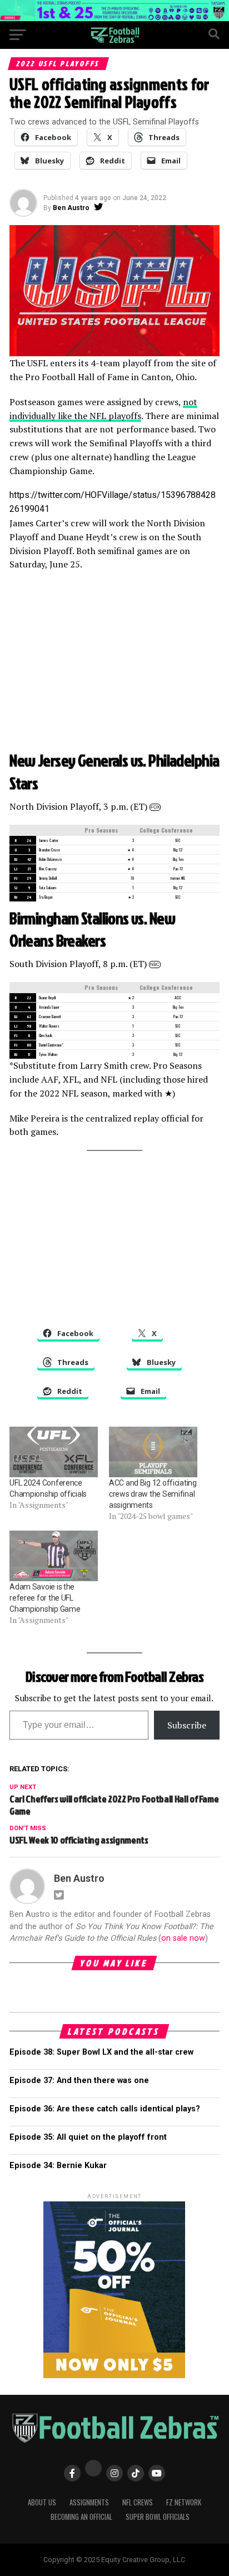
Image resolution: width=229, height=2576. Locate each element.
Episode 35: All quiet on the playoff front (88, 2137)
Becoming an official (81, 2517)
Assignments (89, 2502)
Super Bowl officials (158, 2517)
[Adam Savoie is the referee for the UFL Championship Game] (54, 1556)
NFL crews (138, 2502)
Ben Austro (71, 208)
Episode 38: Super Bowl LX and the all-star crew (101, 2052)
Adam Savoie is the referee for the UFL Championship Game (45, 1598)
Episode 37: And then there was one (79, 2081)
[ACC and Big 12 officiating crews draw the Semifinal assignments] (153, 1452)
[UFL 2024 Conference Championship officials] (54, 1452)
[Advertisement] (114, 660)
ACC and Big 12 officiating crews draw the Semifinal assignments (153, 1494)
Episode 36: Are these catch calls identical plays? (105, 2109)
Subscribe (187, 1725)
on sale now (183, 1938)
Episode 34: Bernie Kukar (58, 2166)
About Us (42, 2502)
